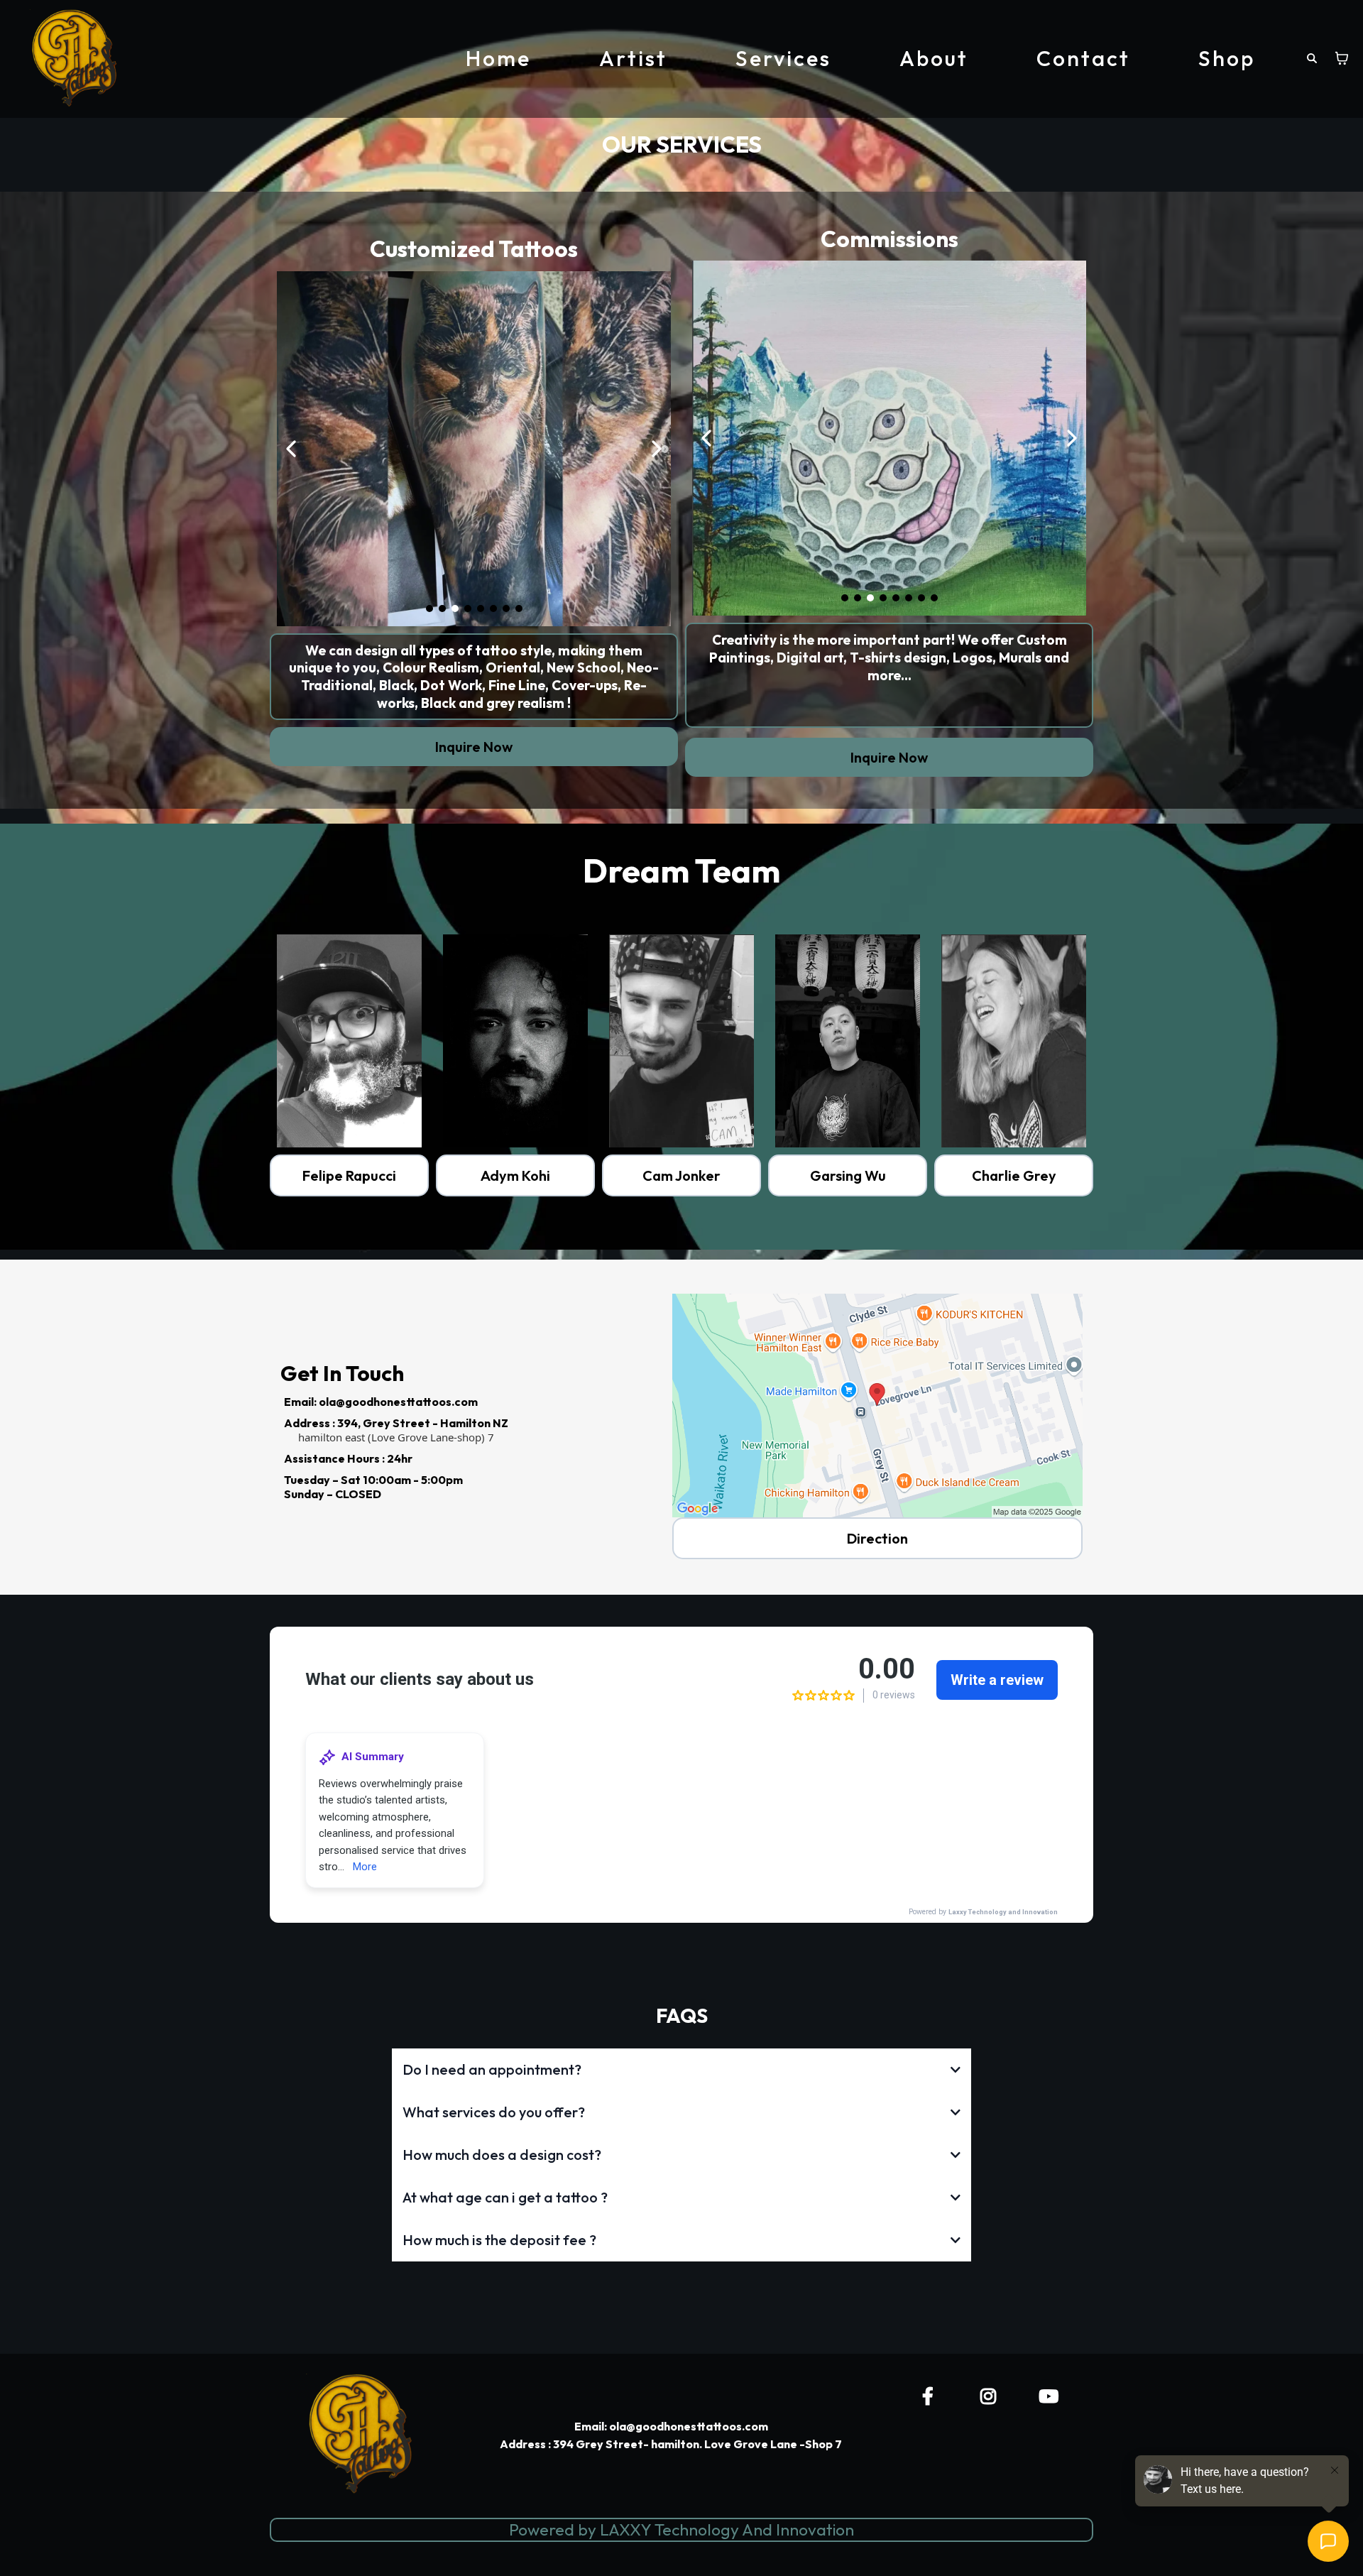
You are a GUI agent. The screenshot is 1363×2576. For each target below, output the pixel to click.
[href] (877, 1406)
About (934, 58)
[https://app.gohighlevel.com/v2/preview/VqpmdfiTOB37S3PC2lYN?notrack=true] (848, 1041)
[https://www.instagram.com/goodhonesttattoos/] (992, 2396)
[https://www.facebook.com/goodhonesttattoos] (931, 2396)
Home (498, 58)
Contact (1083, 58)
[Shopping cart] (1342, 58)
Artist (633, 58)
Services (783, 58)
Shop (1227, 58)
